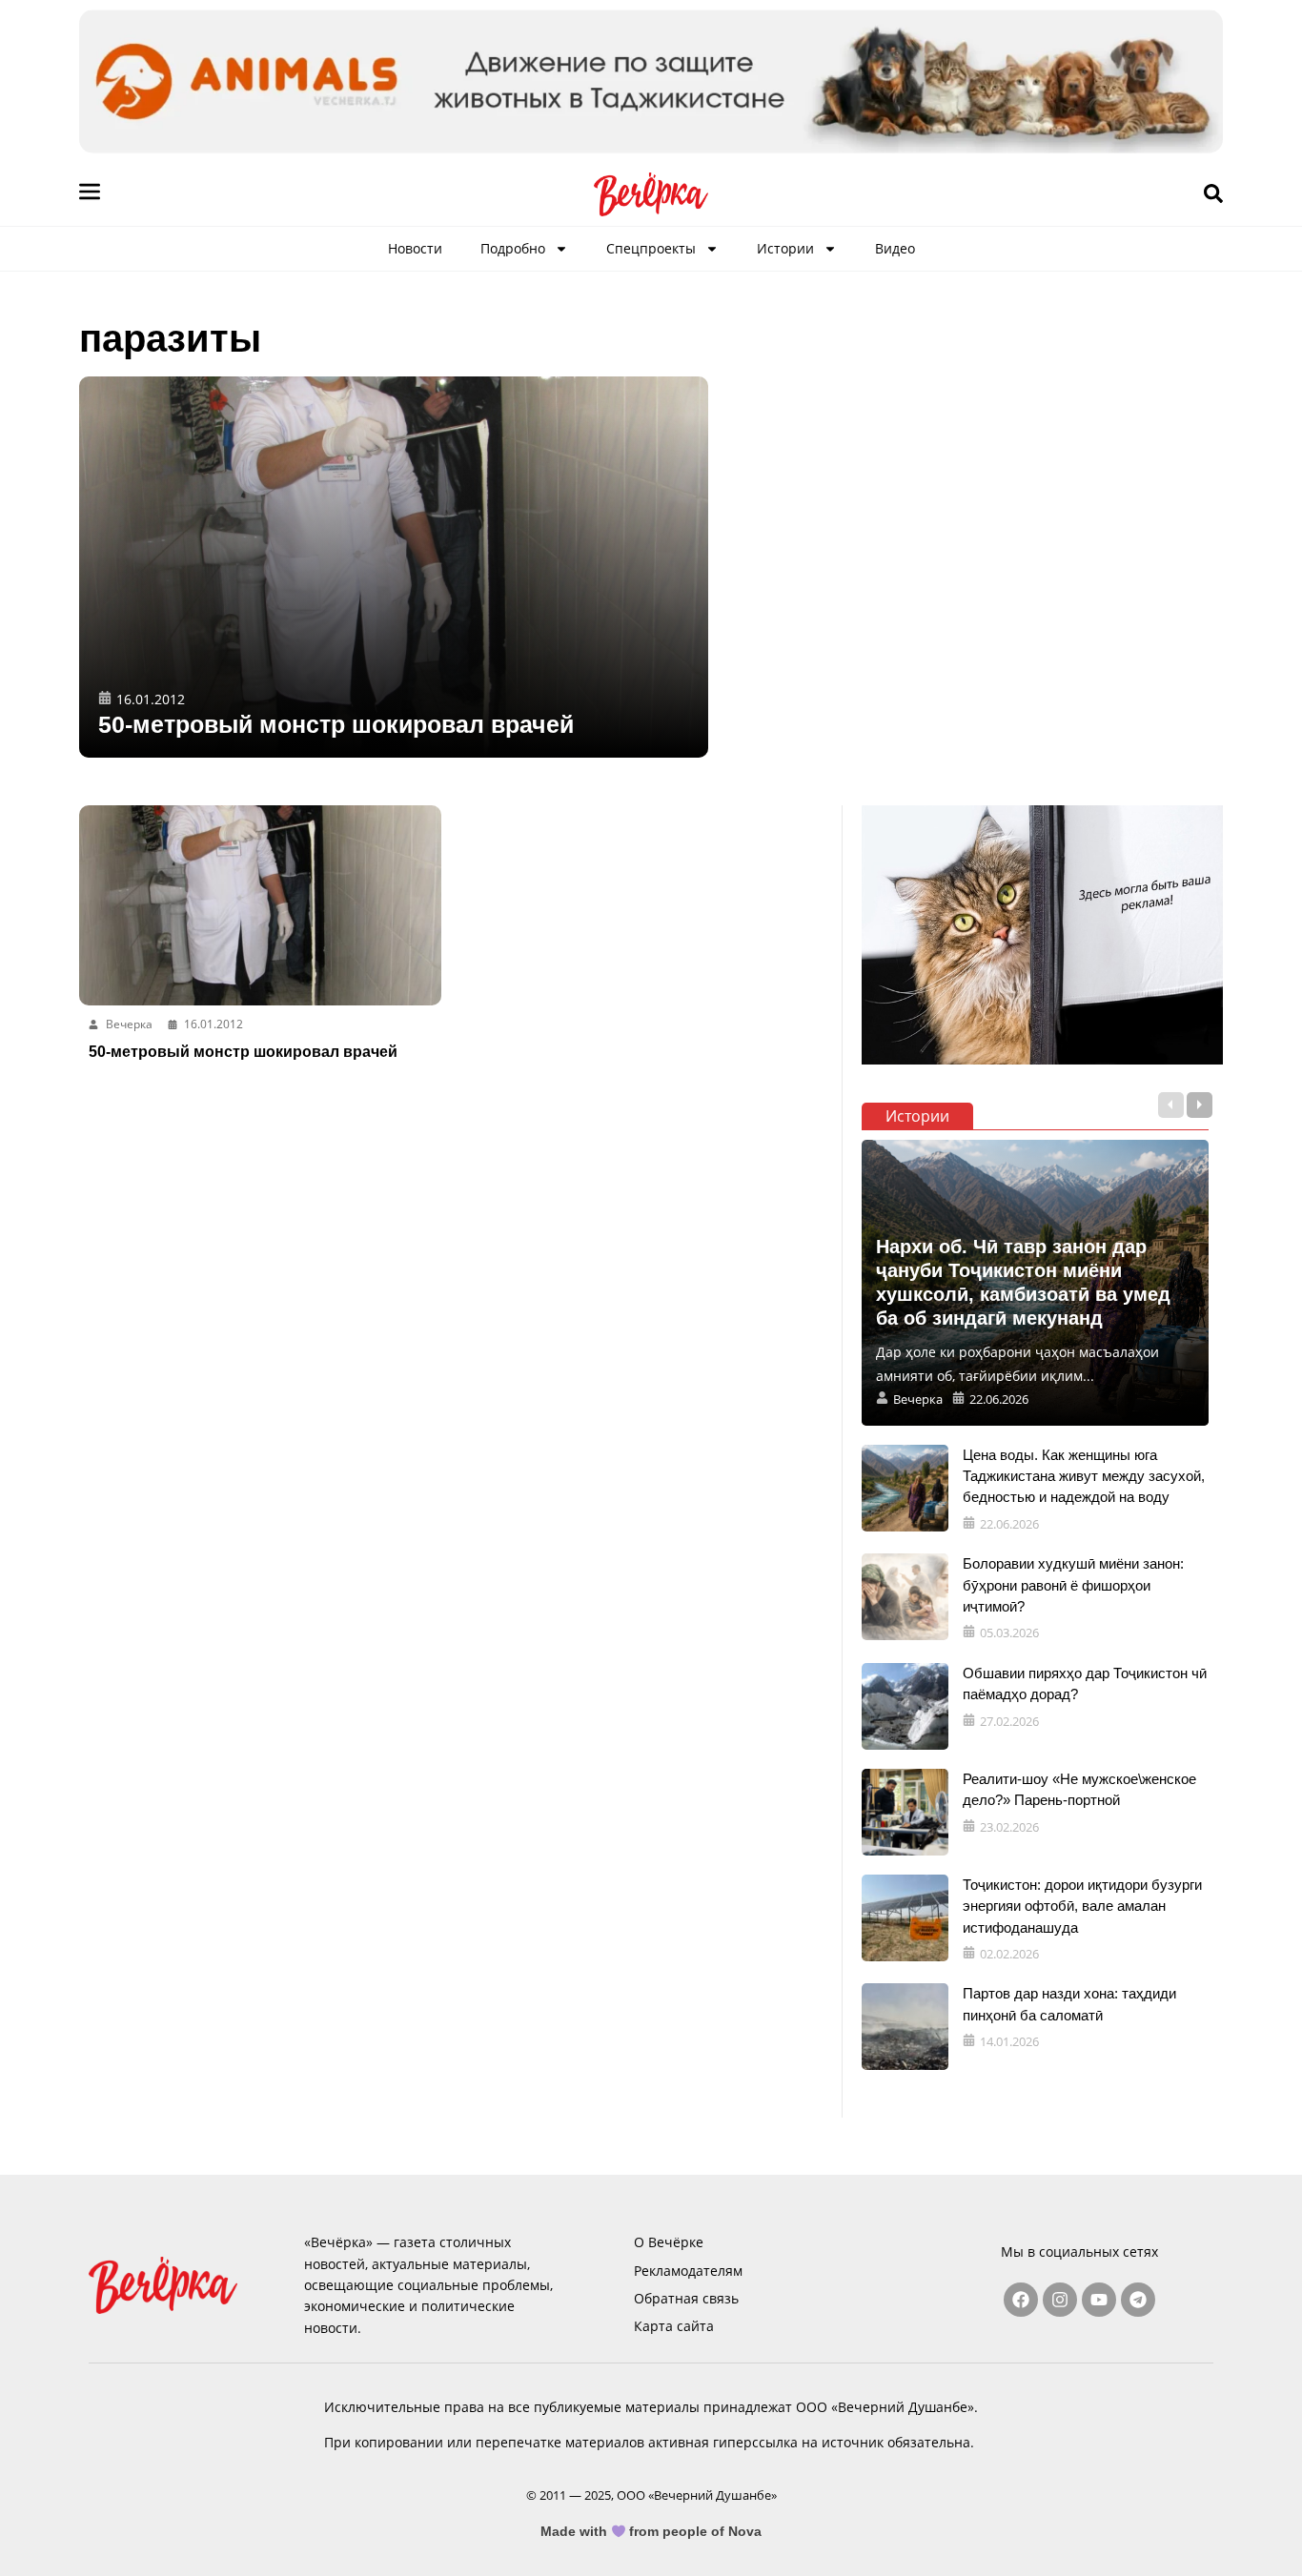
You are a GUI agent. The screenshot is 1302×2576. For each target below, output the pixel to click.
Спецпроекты (651, 248)
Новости (415, 248)
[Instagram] (1060, 2300)
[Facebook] (1021, 2300)
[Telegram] (1138, 2300)
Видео (895, 248)
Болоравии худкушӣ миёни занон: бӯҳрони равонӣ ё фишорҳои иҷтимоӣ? (1073, 1585)
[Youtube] (1099, 2300)
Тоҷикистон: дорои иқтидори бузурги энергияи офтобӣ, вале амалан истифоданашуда (1082, 1906)
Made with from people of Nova (651, 2531)
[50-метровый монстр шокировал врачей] (394, 567)
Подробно (513, 248)
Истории (785, 248)
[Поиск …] (1213, 194)
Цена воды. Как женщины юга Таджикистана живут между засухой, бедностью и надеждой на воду (1084, 1476)
